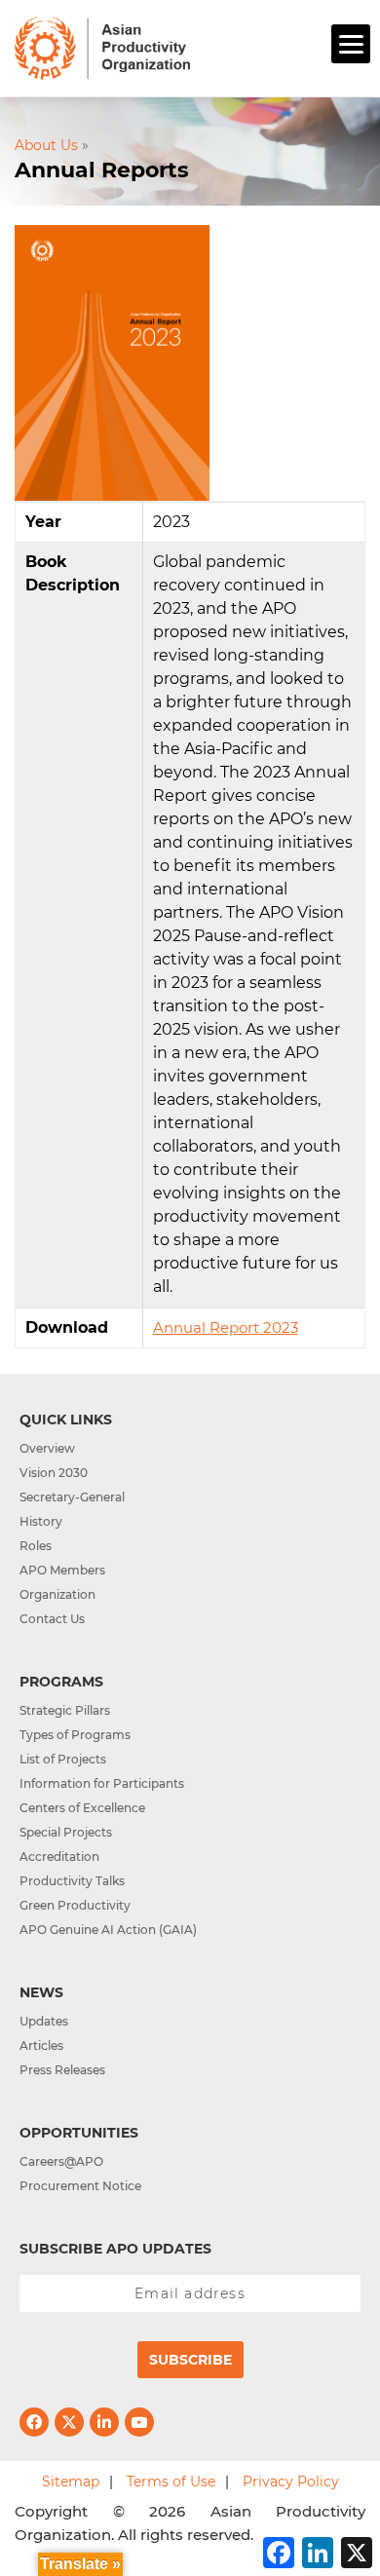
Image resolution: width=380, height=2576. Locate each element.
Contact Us (52, 1619)
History (41, 1521)
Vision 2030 (54, 1473)
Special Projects (66, 1832)
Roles (36, 1546)
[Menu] (351, 44)
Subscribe (190, 2360)
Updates (44, 2021)
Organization (57, 1594)
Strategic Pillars (65, 1710)
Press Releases (62, 2070)
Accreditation (59, 1856)
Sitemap (71, 2481)
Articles (41, 2046)
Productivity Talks (72, 1881)
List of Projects (63, 1759)
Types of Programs (75, 1735)
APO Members (62, 1570)
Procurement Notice (80, 2186)
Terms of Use (171, 2481)
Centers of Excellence (82, 1808)
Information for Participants (102, 1783)
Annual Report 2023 (226, 1327)
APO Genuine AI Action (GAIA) (108, 1930)
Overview (47, 1448)
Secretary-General (72, 1497)
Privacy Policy (291, 2481)
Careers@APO (61, 2161)
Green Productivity (75, 1905)
